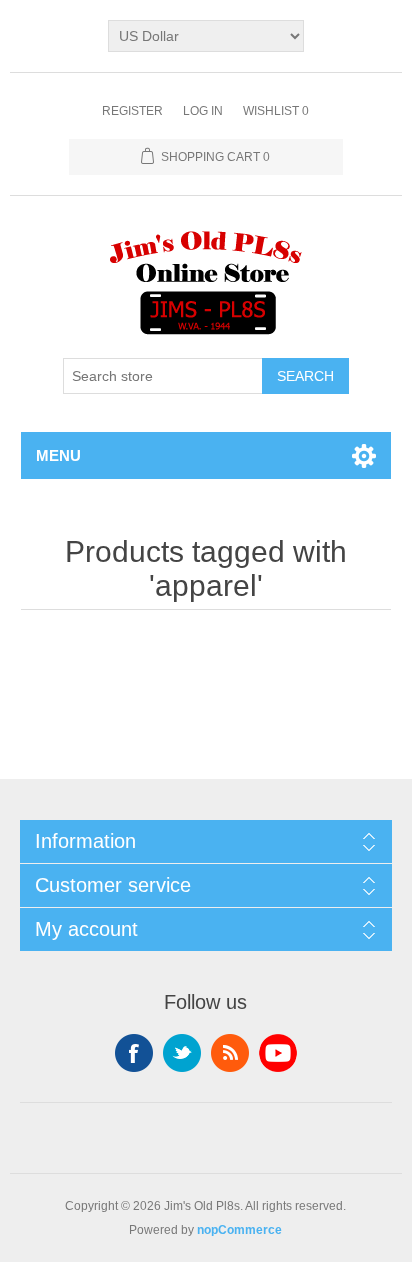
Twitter (182, 1053)
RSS (230, 1053)
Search (305, 376)
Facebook (134, 1053)
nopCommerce (239, 1230)
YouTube (278, 1053)
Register (132, 111)
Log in (203, 111)
